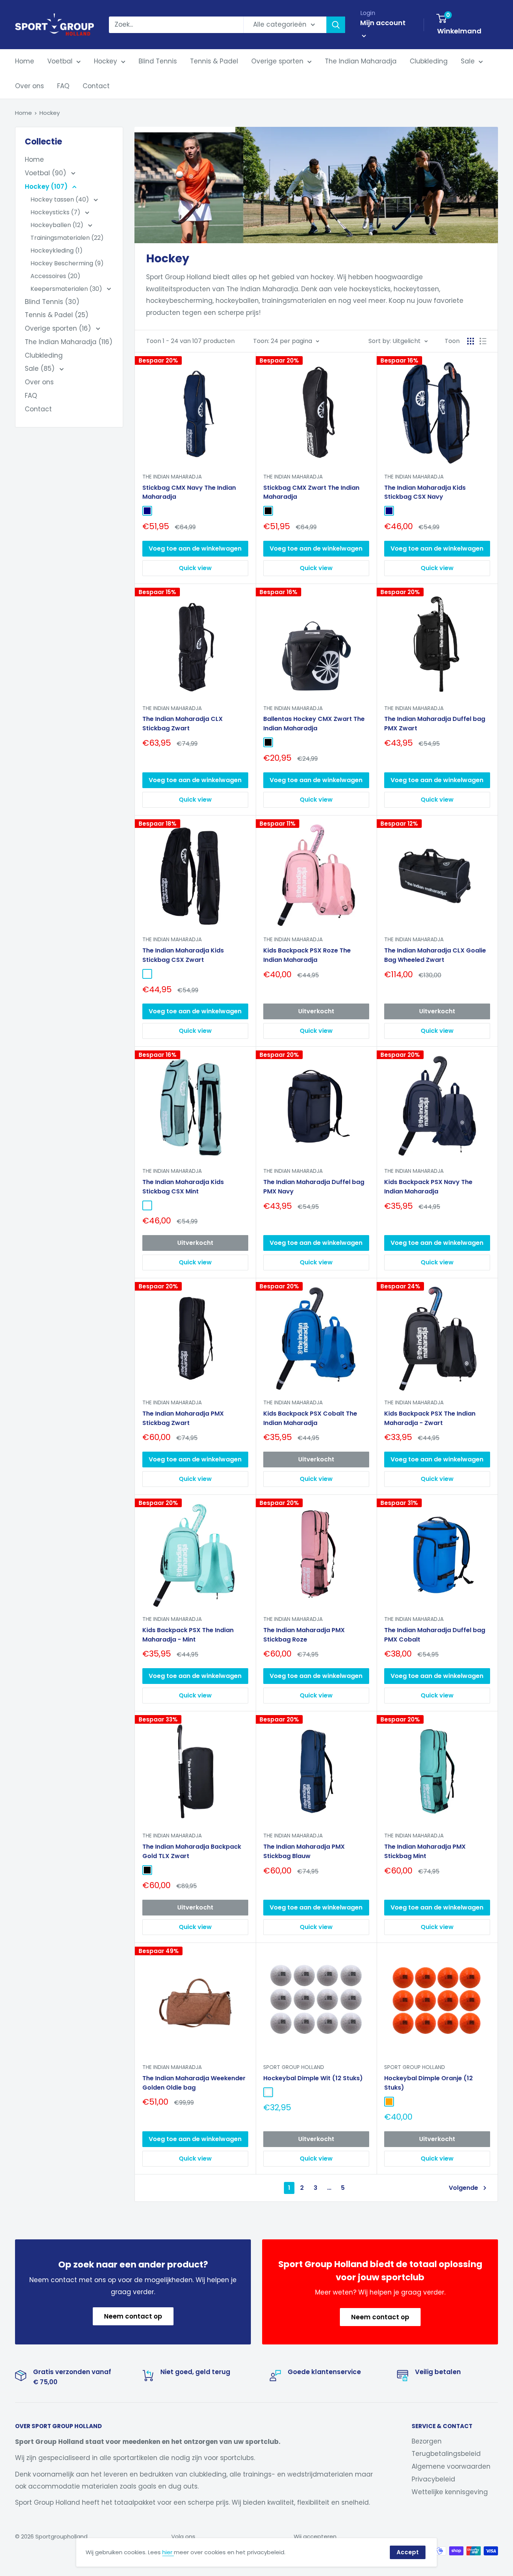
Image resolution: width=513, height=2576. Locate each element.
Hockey (106, 61)
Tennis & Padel (214, 61)
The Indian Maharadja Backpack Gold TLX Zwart (192, 1851)
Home (25, 61)
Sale (468, 61)
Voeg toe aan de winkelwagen (195, 548)
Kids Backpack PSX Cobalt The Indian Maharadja (310, 1418)
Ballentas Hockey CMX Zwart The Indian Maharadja (314, 724)
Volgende (463, 2188)
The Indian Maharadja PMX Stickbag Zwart (183, 1418)
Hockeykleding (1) (57, 251)
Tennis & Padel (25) (57, 315)
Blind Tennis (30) (52, 302)
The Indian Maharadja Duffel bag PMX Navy (314, 1187)
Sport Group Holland (294, 2067)
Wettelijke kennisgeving (450, 2492)
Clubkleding (429, 61)
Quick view (195, 568)
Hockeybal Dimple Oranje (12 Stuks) (429, 2083)
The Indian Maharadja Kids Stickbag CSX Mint (183, 1187)
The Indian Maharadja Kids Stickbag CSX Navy (425, 492)
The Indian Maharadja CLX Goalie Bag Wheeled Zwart (435, 955)
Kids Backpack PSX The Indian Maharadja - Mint (188, 1635)
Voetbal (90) (46, 173)
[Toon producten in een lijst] (483, 341)
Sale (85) (41, 369)
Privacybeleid (433, 2479)
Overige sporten (277, 61)
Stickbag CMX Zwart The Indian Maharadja (311, 492)
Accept (408, 2552)
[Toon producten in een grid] (471, 341)
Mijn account (383, 23)
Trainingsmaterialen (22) (67, 238)
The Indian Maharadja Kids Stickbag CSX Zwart (183, 955)
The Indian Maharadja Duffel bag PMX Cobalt (435, 1635)
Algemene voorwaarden (451, 2466)
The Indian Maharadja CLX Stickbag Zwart (183, 724)
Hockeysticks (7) (56, 212)
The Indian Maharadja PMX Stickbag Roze (304, 1635)
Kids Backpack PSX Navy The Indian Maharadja (428, 1187)
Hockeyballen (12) (58, 225)
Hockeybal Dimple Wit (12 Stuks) (313, 2078)
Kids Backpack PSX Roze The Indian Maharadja (307, 955)
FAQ (63, 86)
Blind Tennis (158, 61)
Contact (96, 86)
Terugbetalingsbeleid (446, 2454)
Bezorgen (427, 2441)
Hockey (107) (47, 187)
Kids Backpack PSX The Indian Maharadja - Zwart (430, 1418)
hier (168, 2552)
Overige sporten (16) (59, 328)
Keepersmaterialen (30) (67, 289)
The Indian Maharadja (361, 61)
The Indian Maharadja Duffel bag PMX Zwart (435, 724)
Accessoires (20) (55, 276)
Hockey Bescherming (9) (67, 263)
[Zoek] (336, 25)
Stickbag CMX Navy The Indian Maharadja (189, 492)
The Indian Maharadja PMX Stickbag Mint (425, 1851)
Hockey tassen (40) (60, 199)
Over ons (29, 86)
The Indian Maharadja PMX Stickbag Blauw (304, 1851)
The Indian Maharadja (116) (69, 342)
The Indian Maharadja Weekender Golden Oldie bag (194, 2083)
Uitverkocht (316, 1011)
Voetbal (60, 61)
